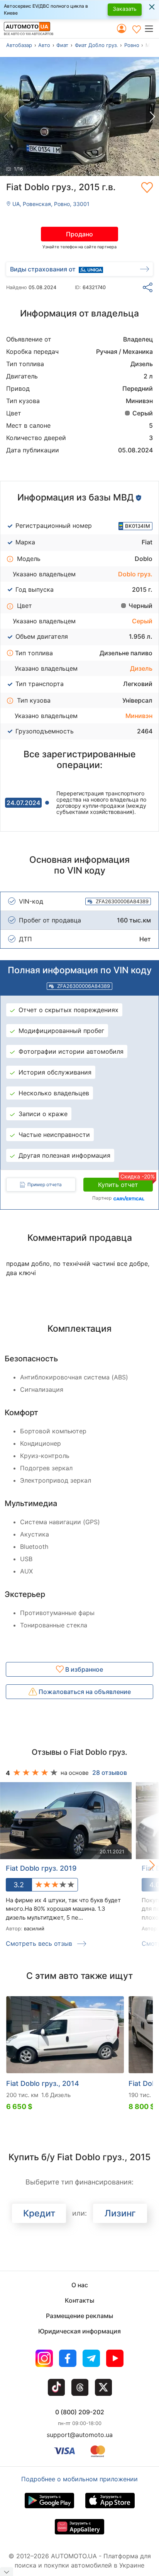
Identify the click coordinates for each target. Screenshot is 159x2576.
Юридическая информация (79, 2331)
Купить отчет (125, 1183)
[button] (151, 28)
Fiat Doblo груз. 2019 (41, 1868)
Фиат (62, 45)
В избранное (83, 1669)
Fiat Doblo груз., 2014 (43, 2083)
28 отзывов (110, 1773)
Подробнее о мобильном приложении (79, 2479)
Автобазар (19, 45)
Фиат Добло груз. (96, 45)
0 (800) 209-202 (80, 2412)
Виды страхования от (43, 269)
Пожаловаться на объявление (84, 1692)
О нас (80, 2285)
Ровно (132, 45)
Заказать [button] (125, 9)
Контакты (79, 2300)
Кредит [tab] (39, 2213)
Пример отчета (45, 1184)
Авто (44, 45)
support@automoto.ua (80, 2435)
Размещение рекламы (79, 2316)
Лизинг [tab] (120, 2213)
